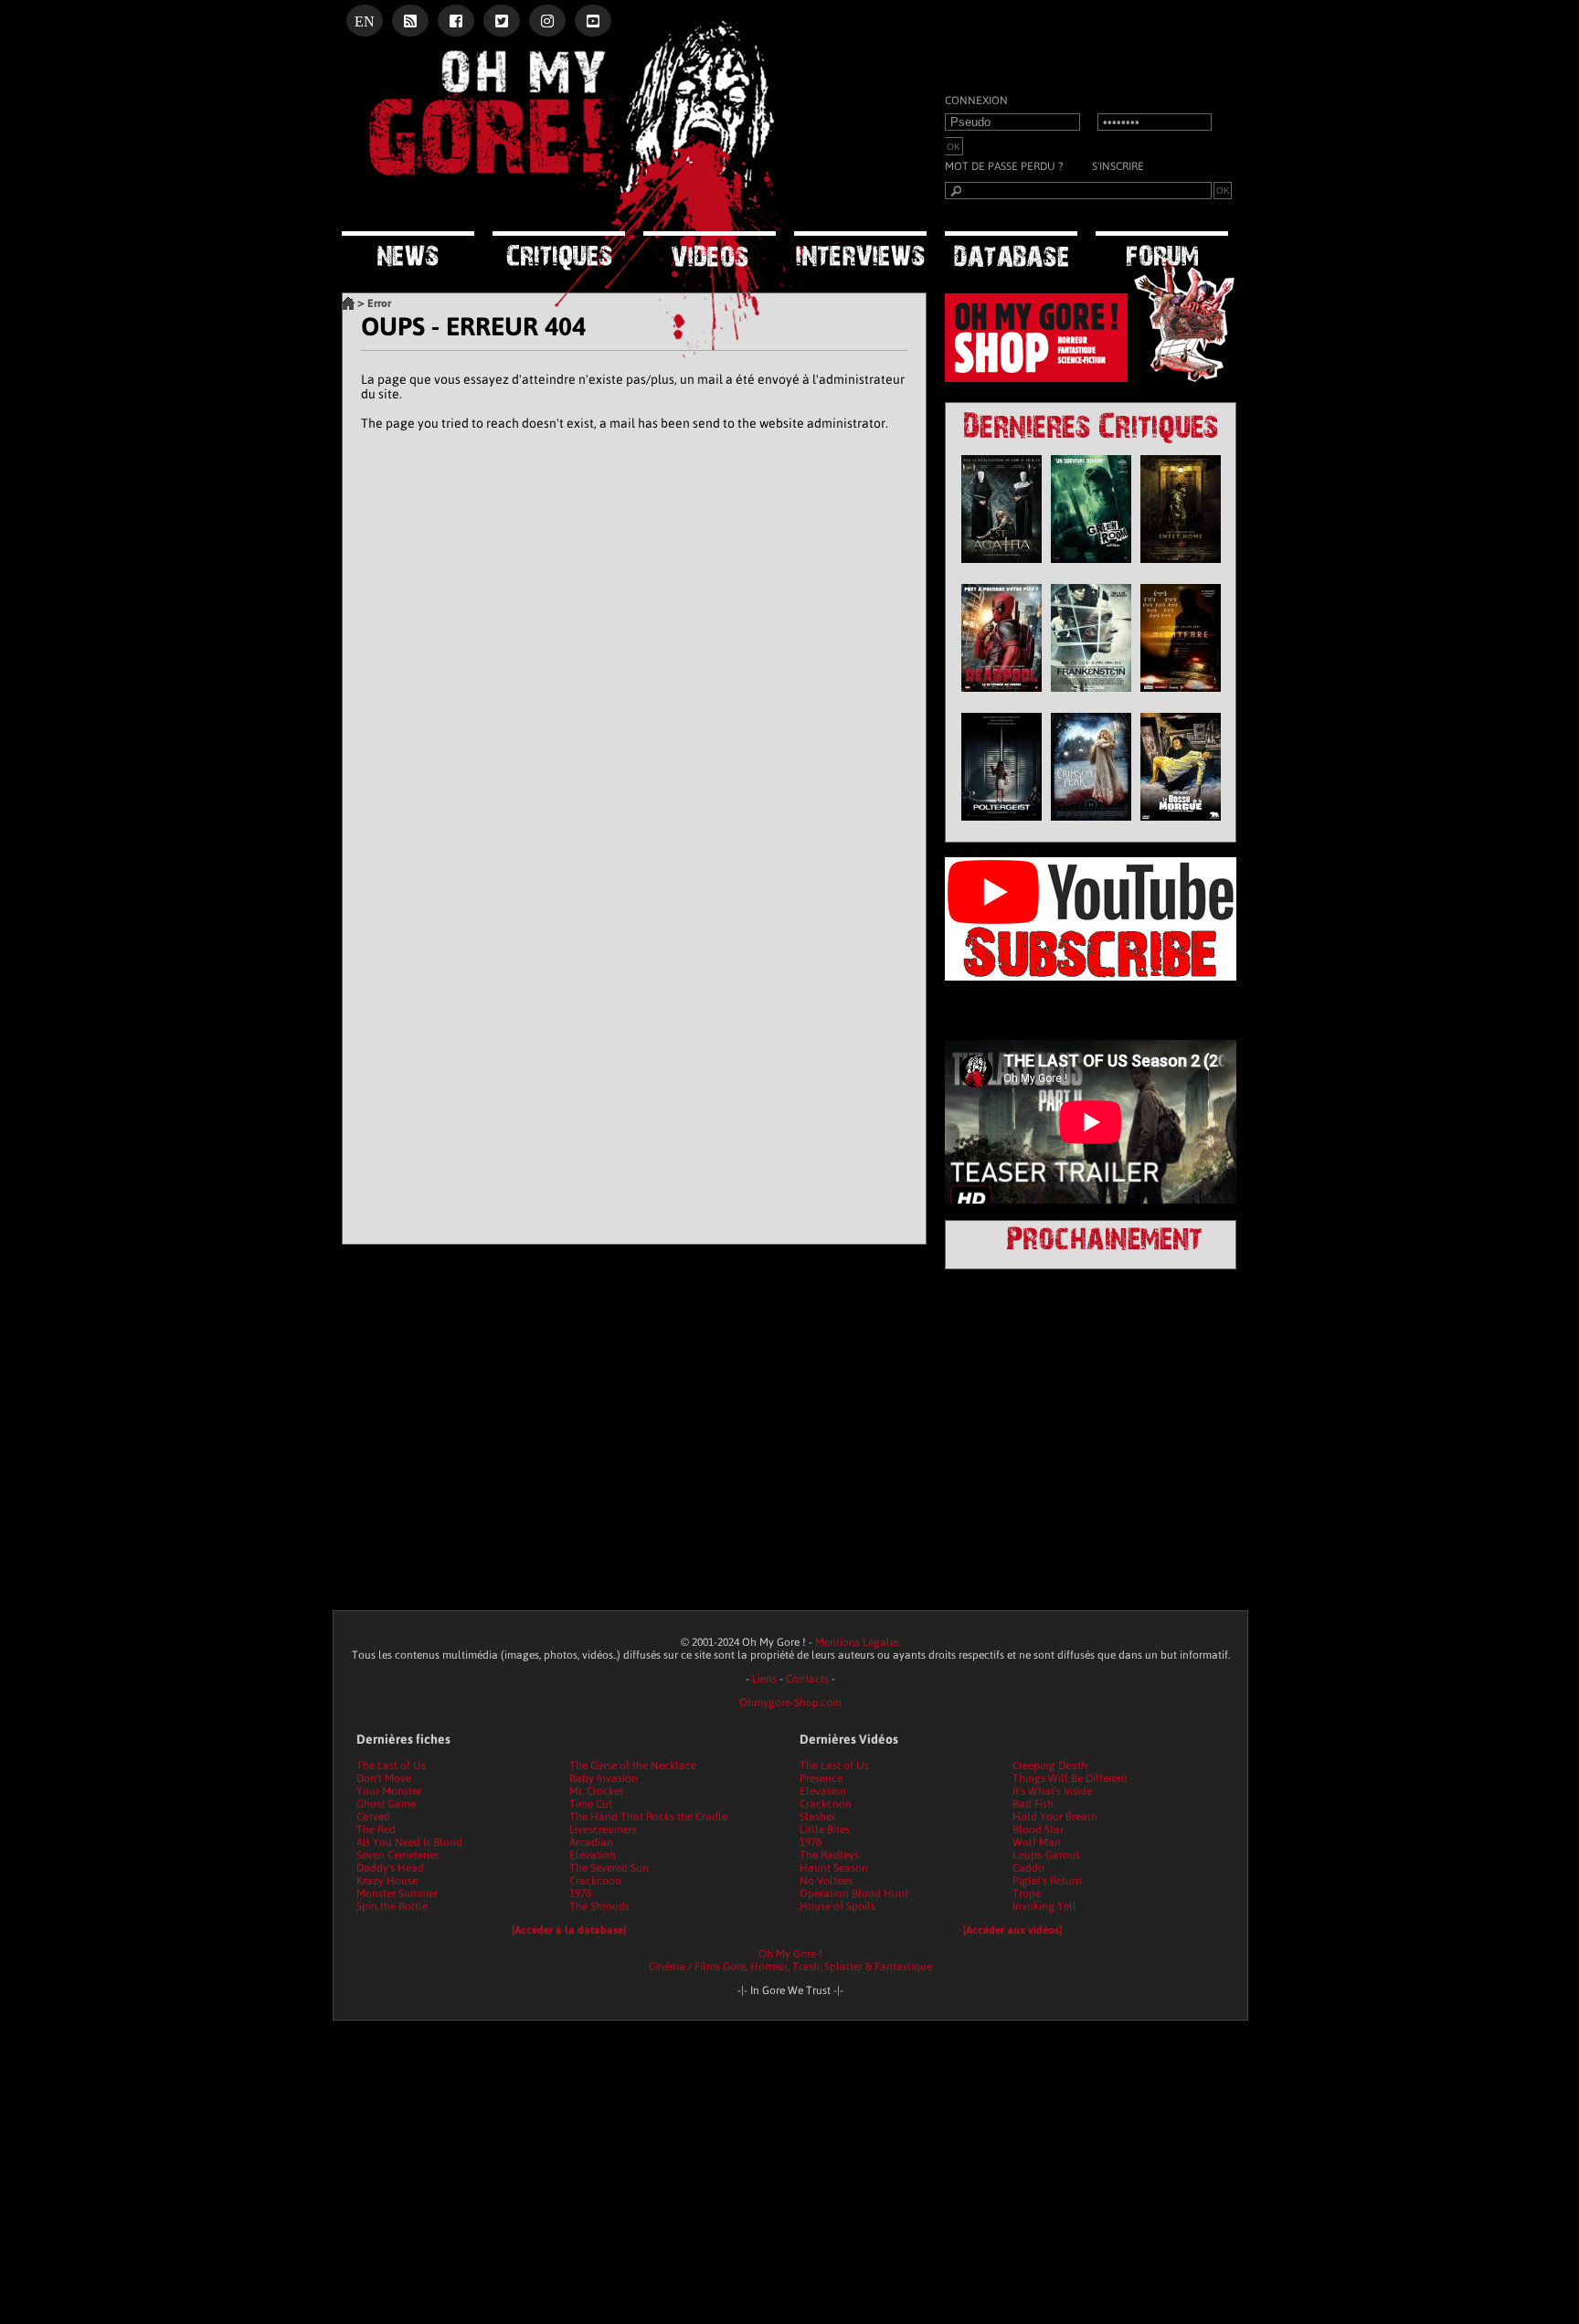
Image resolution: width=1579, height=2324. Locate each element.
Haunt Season (834, 1868)
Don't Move (384, 1778)
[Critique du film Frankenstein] (1091, 696)
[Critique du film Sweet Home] (1181, 568)
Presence (821, 1778)
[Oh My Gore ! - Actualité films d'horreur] (570, 206)
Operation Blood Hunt (854, 1894)
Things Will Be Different (1070, 1778)
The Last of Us (391, 1766)
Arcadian (591, 1842)
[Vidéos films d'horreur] (710, 250)
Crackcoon (595, 1881)
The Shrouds (599, 1906)
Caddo (1028, 1868)
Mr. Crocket (596, 1791)
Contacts (807, 1679)
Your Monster (389, 1791)
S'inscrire (1118, 166)
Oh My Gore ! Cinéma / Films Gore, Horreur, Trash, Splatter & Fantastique (790, 1960)
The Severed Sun (609, 1868)
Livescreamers (603, 1830)
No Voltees (826, 1881)
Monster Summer (397, 1894)
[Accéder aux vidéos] (1012, 1930)
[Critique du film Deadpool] (1001, 696)
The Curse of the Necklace (633, 1766)
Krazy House (387, 1881)
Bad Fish (1033, 1804)
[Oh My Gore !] (348, 303)
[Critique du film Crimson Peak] (1091, 825)
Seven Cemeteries (398, 1855)
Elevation (593, 1855)
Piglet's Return (1047, 1881)
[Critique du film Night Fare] (1181, 696)
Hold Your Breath (1055, 1817)
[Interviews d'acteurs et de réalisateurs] (860, 250)
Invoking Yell (1044, 1906)
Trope (1027, 1894)
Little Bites (825, 1830)
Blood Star (1038, 1830)
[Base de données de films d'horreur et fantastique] (1011, 250)
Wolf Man (1037, 1842)
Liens (764, 1679)
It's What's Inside (1052, 1791)
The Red (376, 1830)
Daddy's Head (390, 1868)
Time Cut (591, 1804)
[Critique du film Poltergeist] (1001, 825)
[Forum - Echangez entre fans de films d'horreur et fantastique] (1162, 250)
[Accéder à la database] (569, 1930)
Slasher (817, 1817)
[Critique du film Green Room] (1091, 568)
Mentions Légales (858, 1642)
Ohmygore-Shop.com (790, 1703)
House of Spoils (837, 1906)
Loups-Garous (1046, 1855)
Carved (373, 1817)
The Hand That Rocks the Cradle (648, 1817)
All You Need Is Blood (409, 1842)
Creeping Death (1050, 1766)
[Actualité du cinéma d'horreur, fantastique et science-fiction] (408, 250)
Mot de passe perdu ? (1004, 166)
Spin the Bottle (392, 1906)
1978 (580, 1894)
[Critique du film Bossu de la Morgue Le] (1181, 825)
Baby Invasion (604, 1778)
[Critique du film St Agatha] (1001, 568)
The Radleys (829, 1855)
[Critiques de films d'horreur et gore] (559, 252)
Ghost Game (386, 1804)
